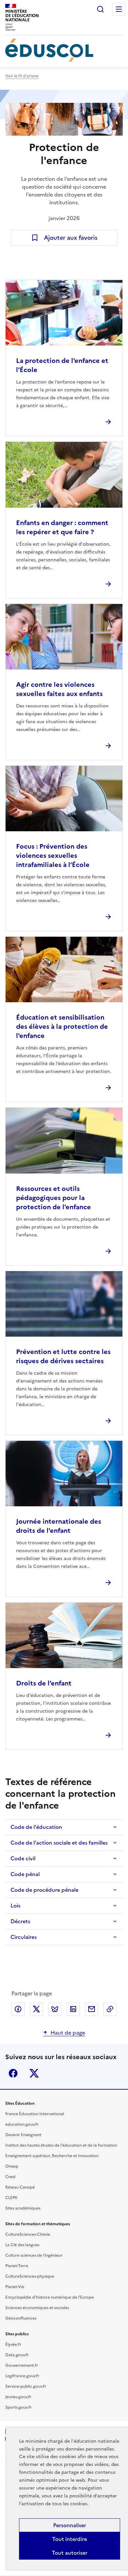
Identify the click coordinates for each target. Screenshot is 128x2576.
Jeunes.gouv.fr (18, 2397)
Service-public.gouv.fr (26, 2386)
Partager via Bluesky (55, 2009)
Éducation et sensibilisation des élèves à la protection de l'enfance (62, 1026)
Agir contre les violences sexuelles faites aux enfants (59, 689)
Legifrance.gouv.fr (22, 2376)
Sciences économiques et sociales (37, 2308)
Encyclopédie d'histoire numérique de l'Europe (50, 2297)
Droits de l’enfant (44, 1683)
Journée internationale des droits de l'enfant (59, 1526)
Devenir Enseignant (23, 2135)
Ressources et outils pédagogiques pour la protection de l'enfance (53, 1198)
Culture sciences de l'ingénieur (34, 2255)
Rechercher (100, 9)
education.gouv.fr (22, 2124)
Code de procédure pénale (44, 1890)
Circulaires (24, 1937)
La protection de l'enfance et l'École (62, 365)
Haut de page (68, 2033)
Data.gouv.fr (17, 2355)
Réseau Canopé (20, 2187)
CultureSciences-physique (30, 2276)
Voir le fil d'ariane (22, 76)
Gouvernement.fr (22, 2365)
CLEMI (11, 2198)
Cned (10, 2177)
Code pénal (25, 1874)
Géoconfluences (21, 2318)
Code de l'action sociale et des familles (59, 1843)
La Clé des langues (22, 2245)
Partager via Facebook (18, 2009)
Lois (15, 1906)
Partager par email (92, 2009)
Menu (119, 9)
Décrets (20, 1921)
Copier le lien (110, 2009)
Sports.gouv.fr (19, 2407)
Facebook (13, 2073)
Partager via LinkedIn (73, 2009)
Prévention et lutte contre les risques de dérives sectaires (63, 1356)
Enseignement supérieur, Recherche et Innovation (52, 2156)
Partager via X (36, 2009)
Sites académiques (23, 2208)
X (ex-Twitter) (34, 2073)
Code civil (23, 1858)
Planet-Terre (17, 2266)
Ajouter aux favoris (71, 238)
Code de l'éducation (36, 1827)
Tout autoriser (70, 2553)
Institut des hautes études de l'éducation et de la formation (61, 2145)
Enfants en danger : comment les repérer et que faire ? (62, 527)
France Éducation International (35, 2114)
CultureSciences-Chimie (28, 2234)
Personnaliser (70, 2525)
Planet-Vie (15, 2287)
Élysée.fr (13, 2344)
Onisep (12, 2166)
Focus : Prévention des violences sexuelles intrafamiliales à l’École (53, 856)
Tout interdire (70, 2539)
